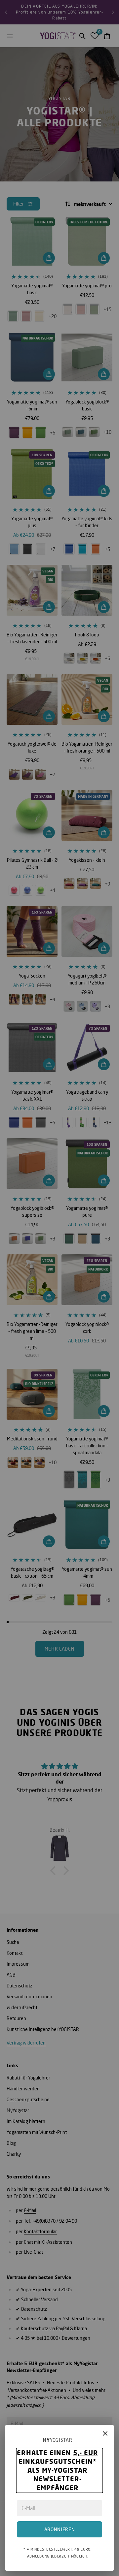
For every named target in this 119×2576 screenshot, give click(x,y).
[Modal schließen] (105, 2433)
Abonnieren (60, 2529)
